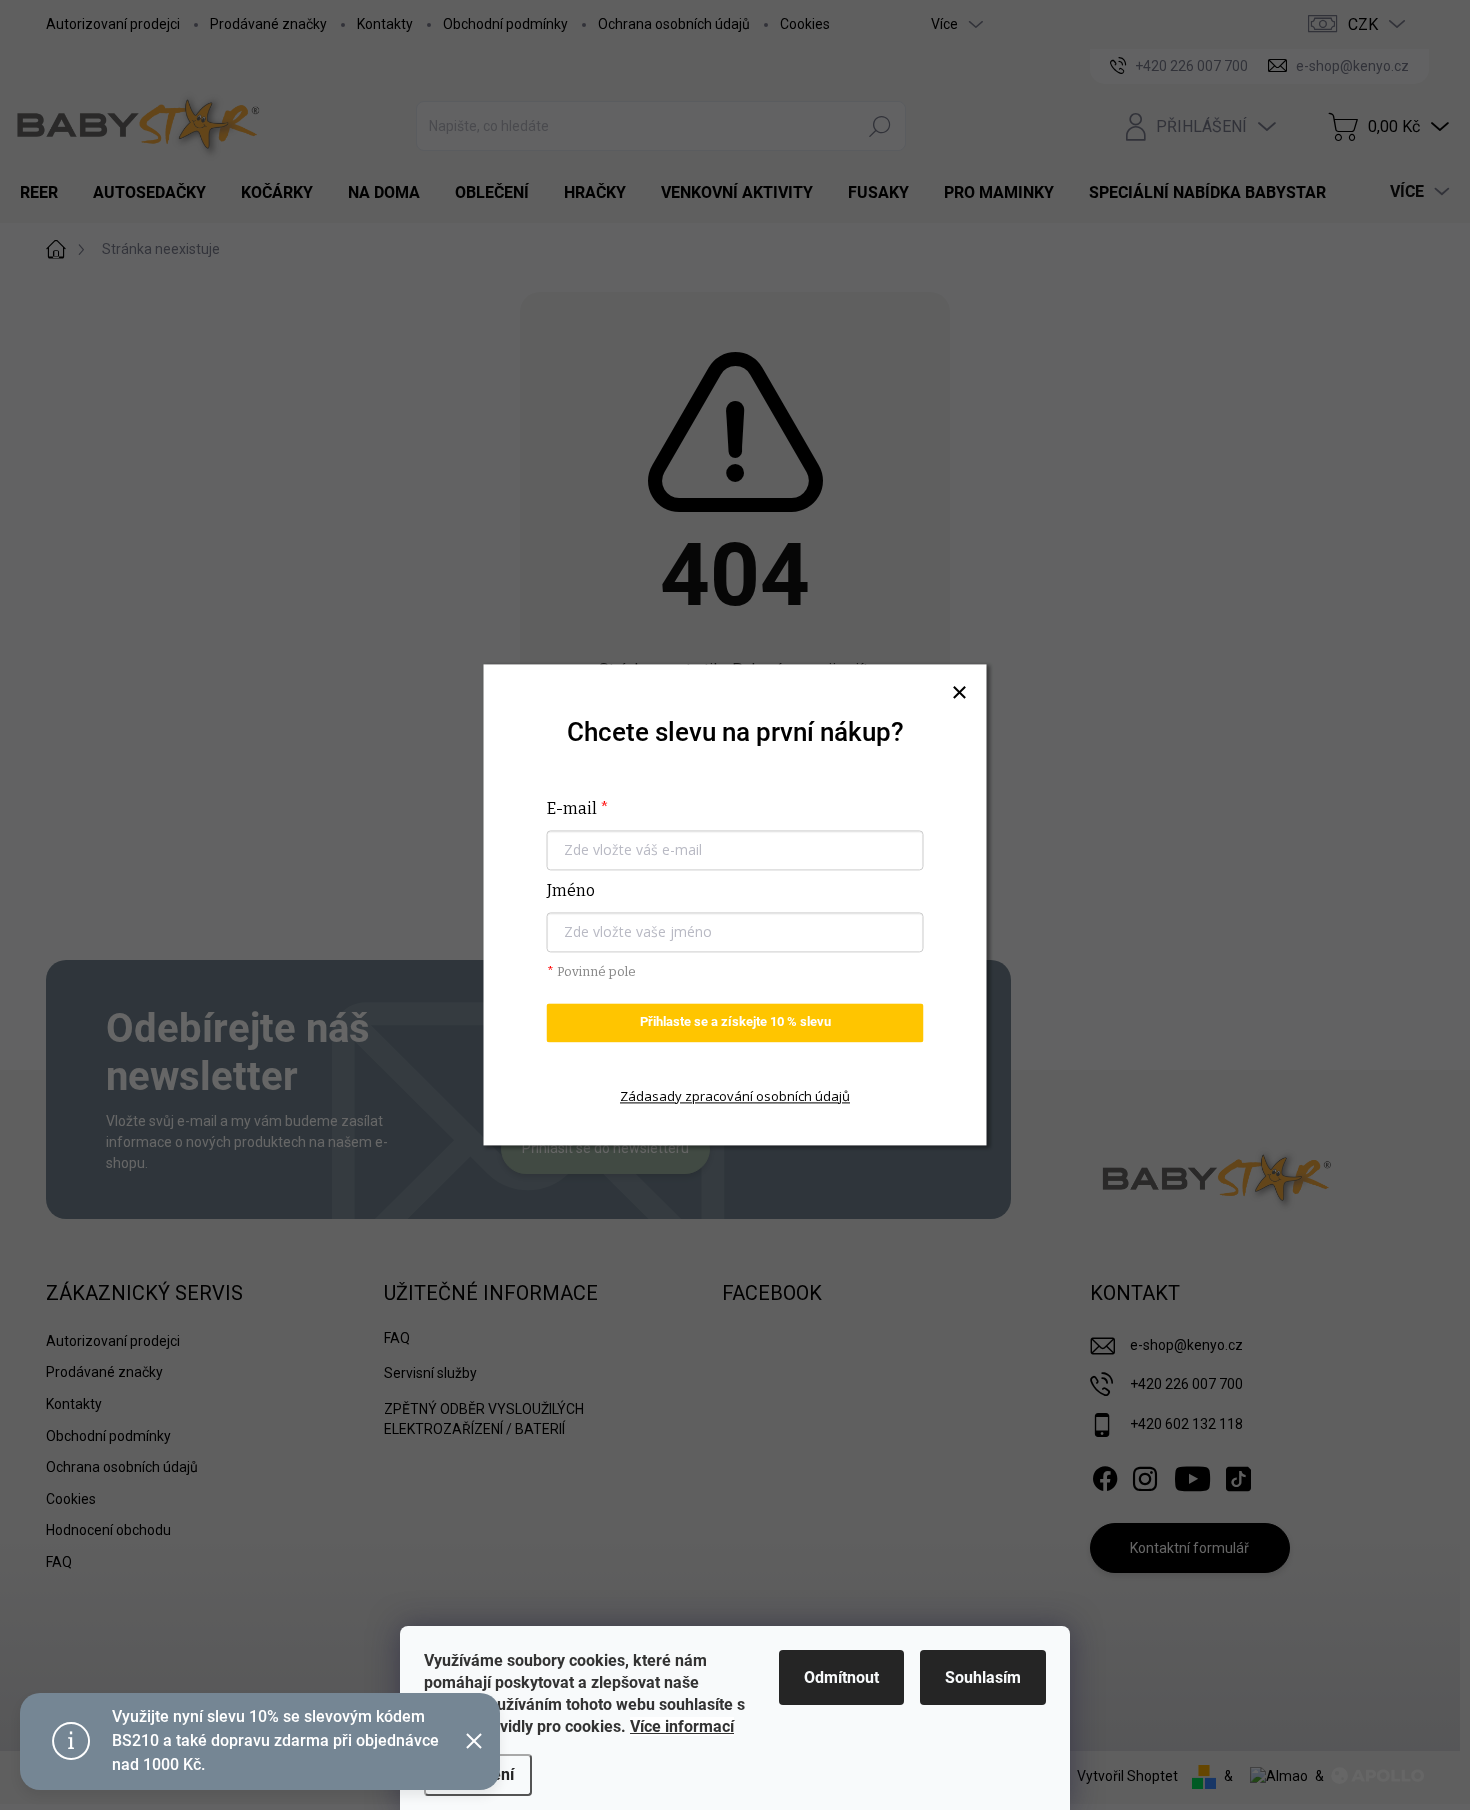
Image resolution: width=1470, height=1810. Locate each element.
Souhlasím (983, 1677)
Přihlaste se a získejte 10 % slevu (735, 1022)
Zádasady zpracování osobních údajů (735, 1096)
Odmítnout (841, 1677)
